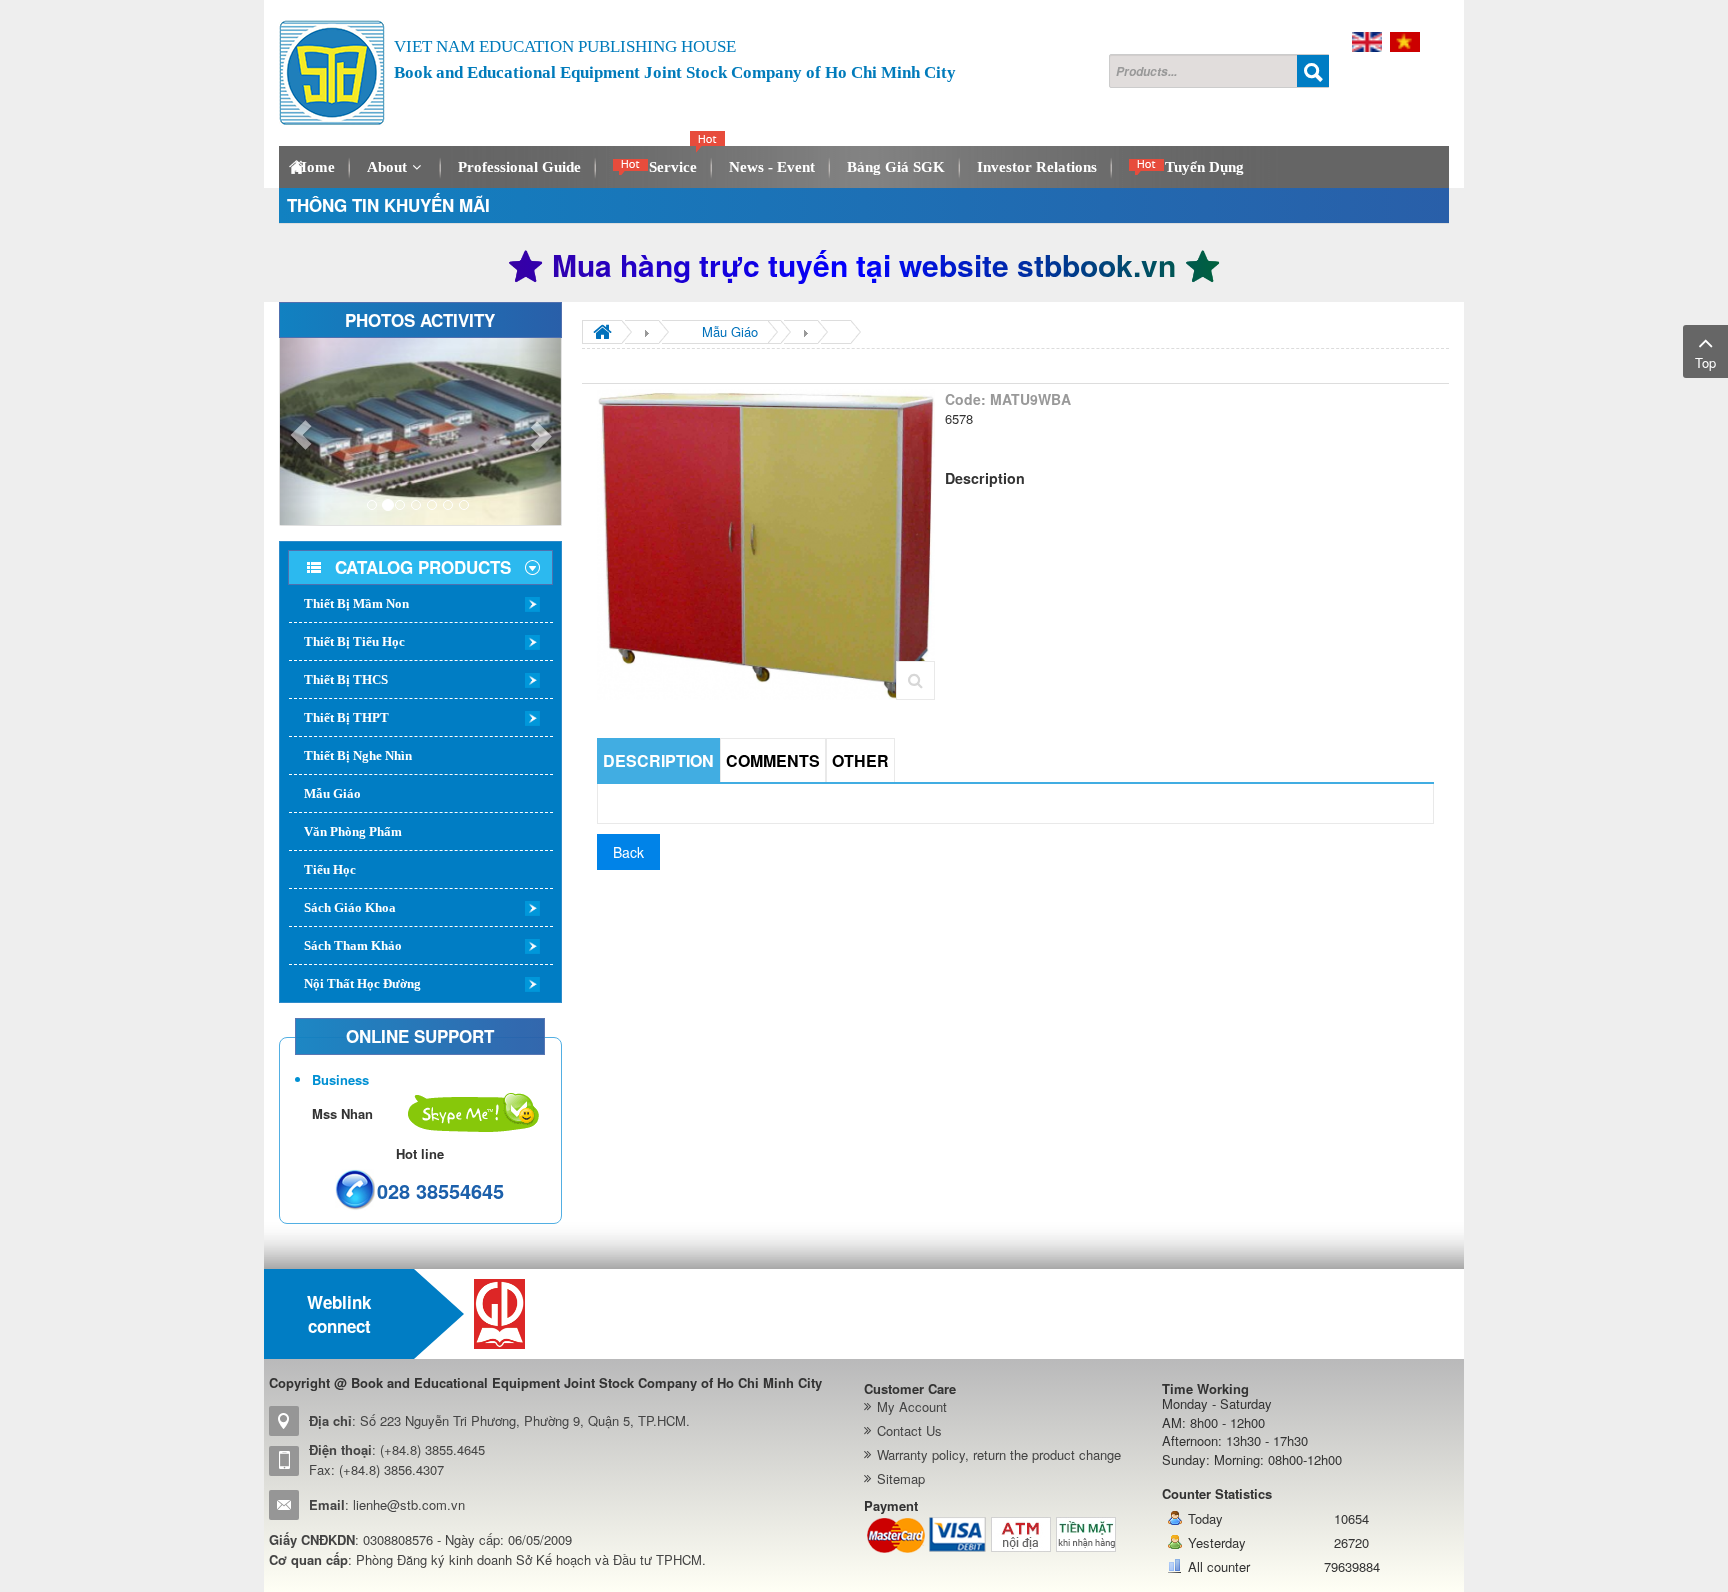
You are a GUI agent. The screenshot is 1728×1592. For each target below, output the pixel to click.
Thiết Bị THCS (346, 679)
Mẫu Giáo (332, 793)
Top (1705, 362)
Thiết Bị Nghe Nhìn (358, 755)
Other (860, 760)
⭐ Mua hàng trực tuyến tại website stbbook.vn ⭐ (864, 265)
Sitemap (901, 1478)
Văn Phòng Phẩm (353, 831)
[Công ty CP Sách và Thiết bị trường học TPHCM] (332, 73)
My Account (912, 1406)
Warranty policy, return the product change (999, 1454)
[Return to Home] (602, 332)
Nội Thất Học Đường (362, 983)
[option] (556, 1314)
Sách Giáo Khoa (350, 907)
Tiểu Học (330, 869)
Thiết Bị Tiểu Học (354, 641)
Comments (773, 760)
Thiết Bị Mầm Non (356, 603)
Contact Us (909, 1430)
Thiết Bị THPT (346, 717)
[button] (301, 431)
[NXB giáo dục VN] (556, 1314)
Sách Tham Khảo (353, 945)
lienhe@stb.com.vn (409, 1504)
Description (658, 760)
